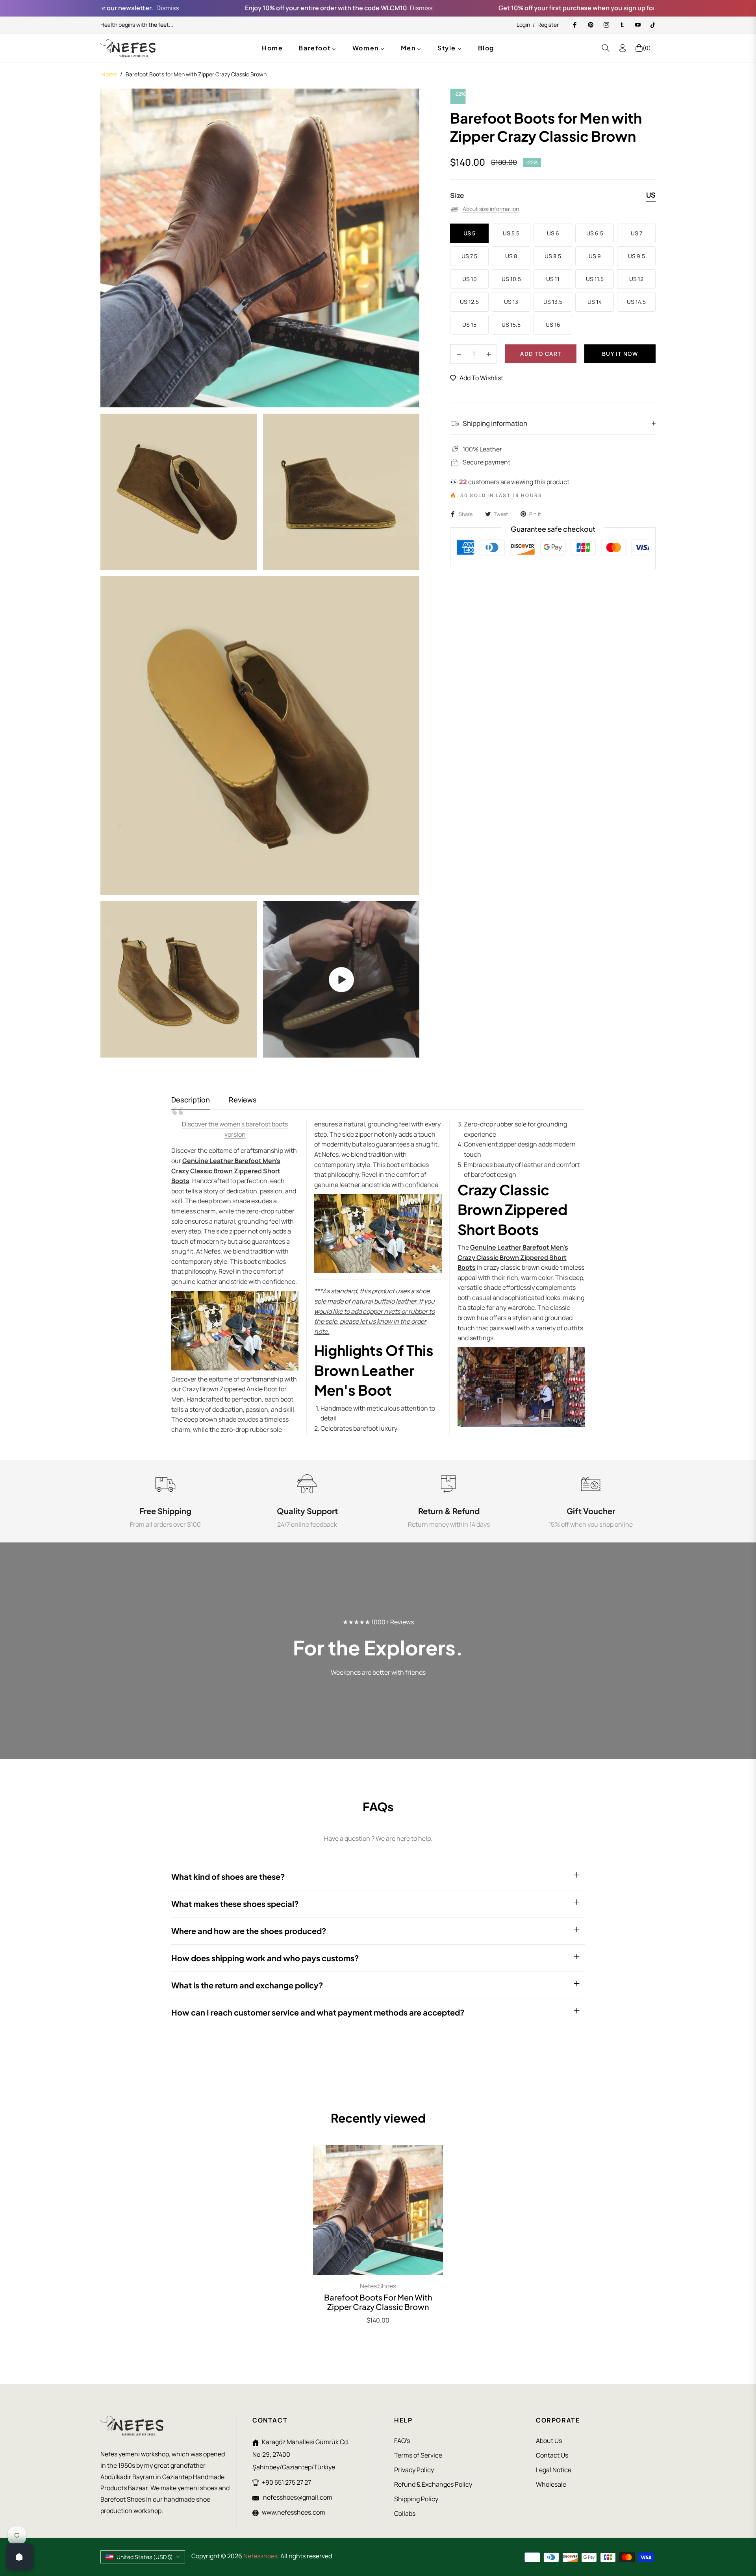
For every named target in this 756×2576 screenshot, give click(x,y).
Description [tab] (191, 1100)
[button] (606, 48)
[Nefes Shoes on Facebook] (574, 25)
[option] (260, 248)
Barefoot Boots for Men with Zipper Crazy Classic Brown (378, 2302)
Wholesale (551, 2484)
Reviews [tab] (243, 1100)
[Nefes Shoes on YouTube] (637, 25)
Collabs (405, 2513)
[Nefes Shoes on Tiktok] (653, 25)
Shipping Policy (416, 2499)
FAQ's (402, 2441)
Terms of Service (418, 2455)
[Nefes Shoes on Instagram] (606, 25)
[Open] (19, 2557)
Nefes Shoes (378, 2286)
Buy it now (620, 354)
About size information (491, 209)
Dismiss (104, 8)
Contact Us (552, 2455)
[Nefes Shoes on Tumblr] (622, 25)
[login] (623, 48)
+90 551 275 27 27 (286, 2482)
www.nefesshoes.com (294, 2512)
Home (109, 74)
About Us (549, 2441)
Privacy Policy (414, 2470)
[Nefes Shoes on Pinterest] (590, 25)
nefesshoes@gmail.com (297, 2497)
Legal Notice (554, 2470)
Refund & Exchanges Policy (433, 2484)
